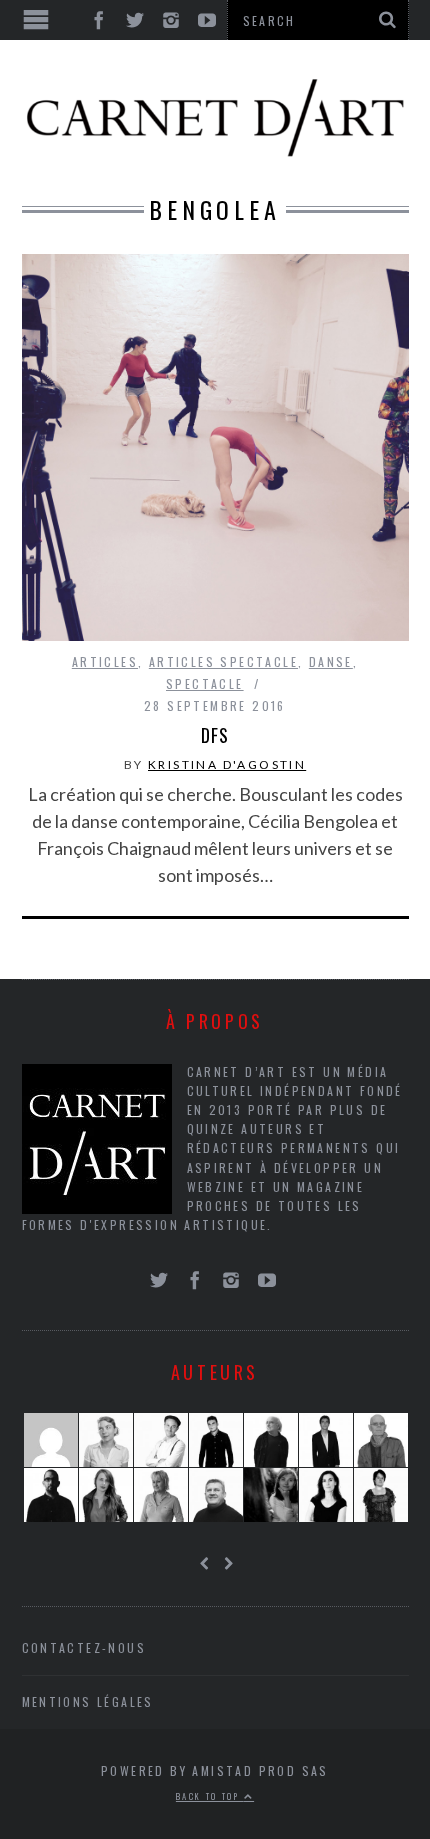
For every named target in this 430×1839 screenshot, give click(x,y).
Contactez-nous (84, 1647)
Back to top (210, 1796)
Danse (331, 661)
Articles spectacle (223, 661)
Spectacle (205, 683)
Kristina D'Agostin (227, 764)
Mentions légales (88, 1701)
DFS (215, 735)
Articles (105, 661)
